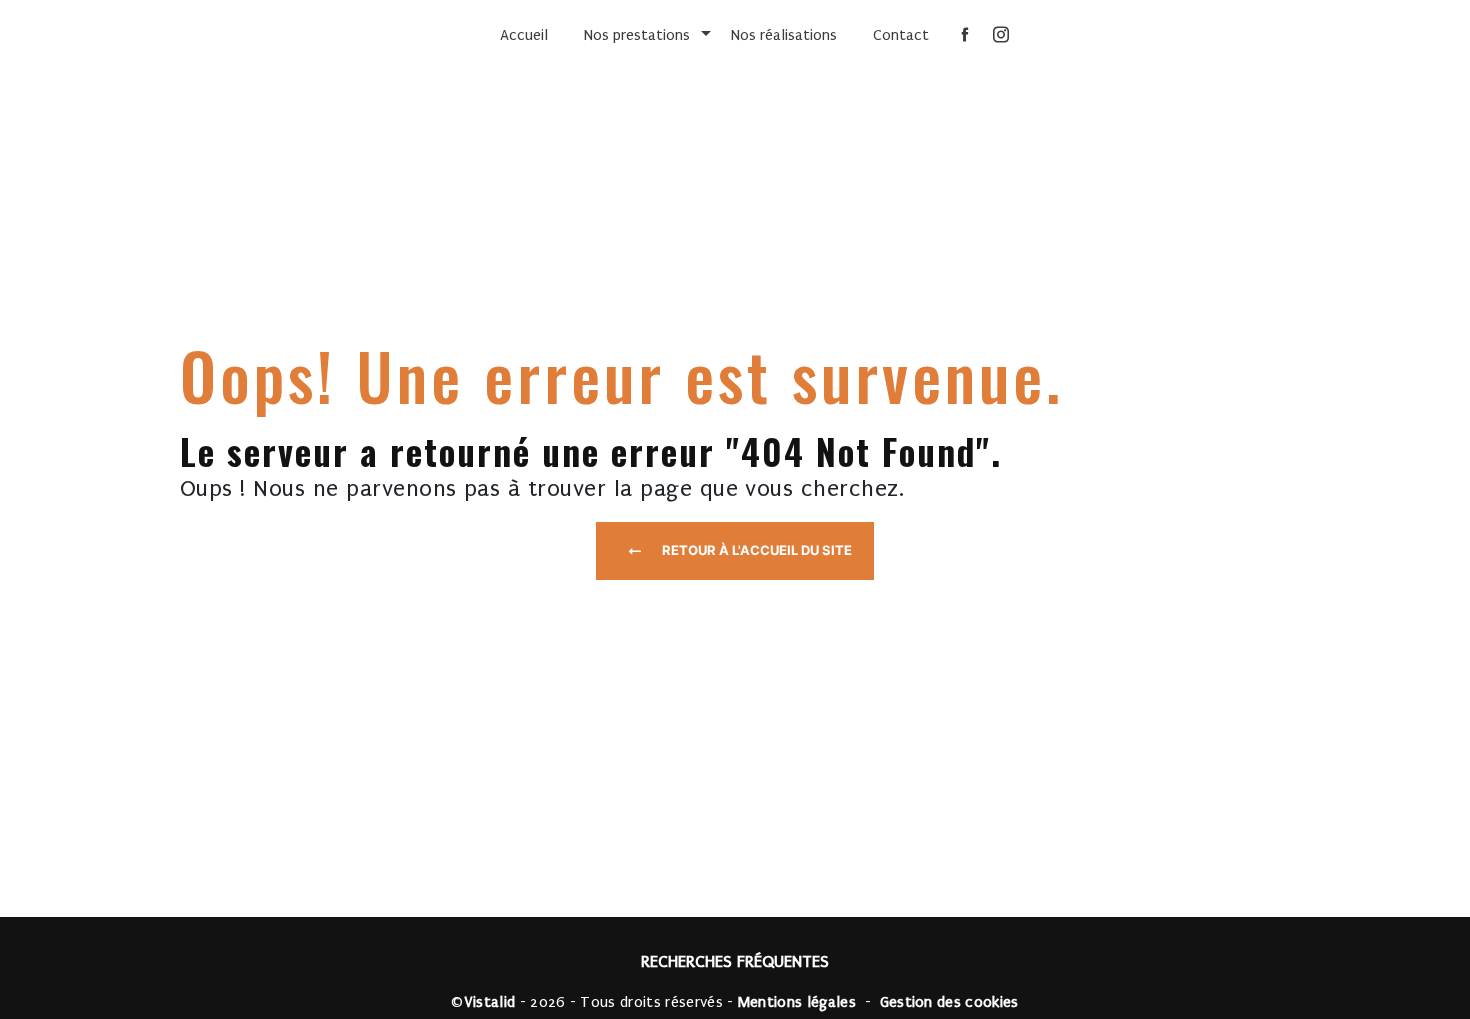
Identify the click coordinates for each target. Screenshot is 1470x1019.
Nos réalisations (784, 35)
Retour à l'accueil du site (757, 550)
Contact (901, 35)
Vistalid (490, 1002)
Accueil (524, 35)
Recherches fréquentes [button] (735, 961)
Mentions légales (797, 1002)
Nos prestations (637, 35)
